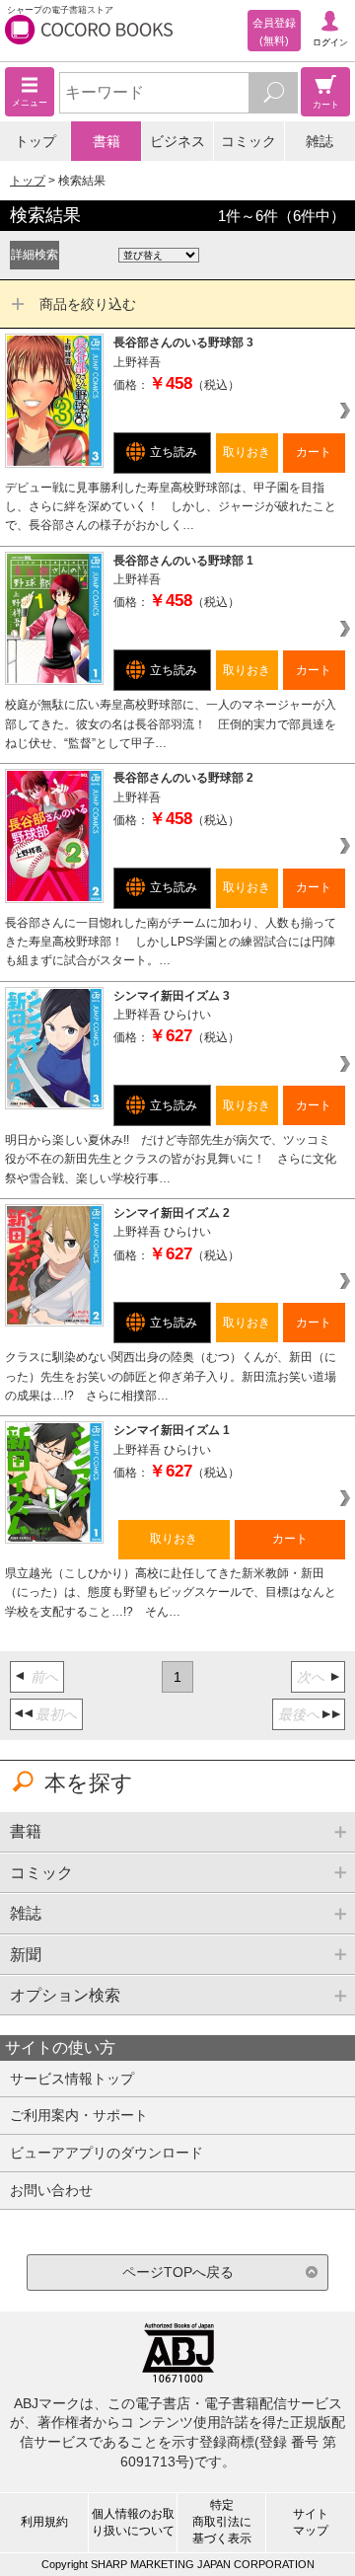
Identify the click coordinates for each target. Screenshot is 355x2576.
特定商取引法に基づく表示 (222, 2522)
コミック (248, 141)
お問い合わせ (51, 2190)
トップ (35, 141)
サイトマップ (311, 2522)
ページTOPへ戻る (178, 2272)
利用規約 (44, 2522)
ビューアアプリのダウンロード (106, 2153)
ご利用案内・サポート (79, 2115)
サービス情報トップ (72, 2079)
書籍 (106, 141)
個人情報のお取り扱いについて (133, 2522)
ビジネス (177, 141)
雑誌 (319, 141)
